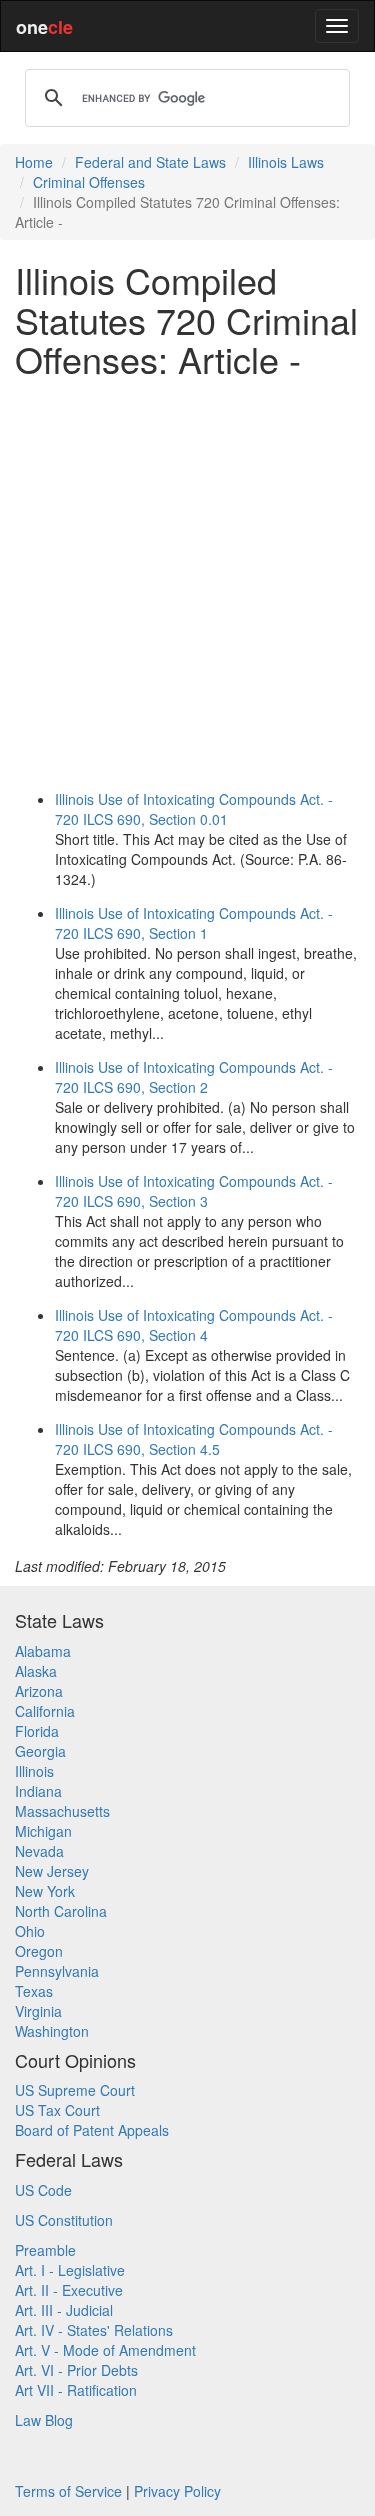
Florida (37, 1731)
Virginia (38, 2011)
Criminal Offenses (89, 182)
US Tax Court (57, 2110)
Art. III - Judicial (64, 2310)
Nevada (39, 1851)
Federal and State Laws (150, 162)
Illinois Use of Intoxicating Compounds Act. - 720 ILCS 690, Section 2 (194, 1077)
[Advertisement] (187, 580)
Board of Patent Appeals (92, 2130)
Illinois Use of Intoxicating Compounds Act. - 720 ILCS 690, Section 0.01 (194, 809)
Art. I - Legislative (70, 2270)
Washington (52, 2031)
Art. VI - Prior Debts (76, 2370)
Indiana (38, 1791)
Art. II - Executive (69, 2290)
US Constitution (64, 2220)
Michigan (43, 1831)
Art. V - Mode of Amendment (105, 2350)
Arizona (39, 1691)
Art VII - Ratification (76, 2390)
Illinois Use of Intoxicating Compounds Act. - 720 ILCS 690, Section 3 (194, 1191)
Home (34, 162)
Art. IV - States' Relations (94, 2330)
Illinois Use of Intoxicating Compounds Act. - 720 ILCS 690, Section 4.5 (194, 1439)
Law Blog (44, 2420)
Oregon (39, 1951)
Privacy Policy (177, 2491)
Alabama (43, 1651)
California (45, 1711)
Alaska (36, 1671)
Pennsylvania (57, 1971)
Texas (34, 1991)
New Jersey (52, 1871)
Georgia (40, 1751)
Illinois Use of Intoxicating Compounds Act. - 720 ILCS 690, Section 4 (194, 1325)
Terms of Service (68, 2491)
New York (45, 1891)
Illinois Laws (286, 162)
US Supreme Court (75, 2090)
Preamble (45, 2250)
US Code (43, 2190)
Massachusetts (62, 1811)
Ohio (30, 1931)
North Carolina (61, 1911)
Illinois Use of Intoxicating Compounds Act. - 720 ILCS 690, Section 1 (194, 923)
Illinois (34, 1771)
